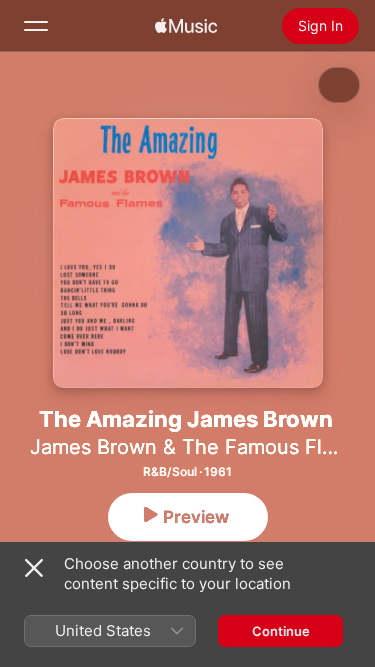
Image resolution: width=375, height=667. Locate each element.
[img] (186, 26)
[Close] (34, 568)
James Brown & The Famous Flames (201, 447)
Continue (281, 631)
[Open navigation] (36, 26)
